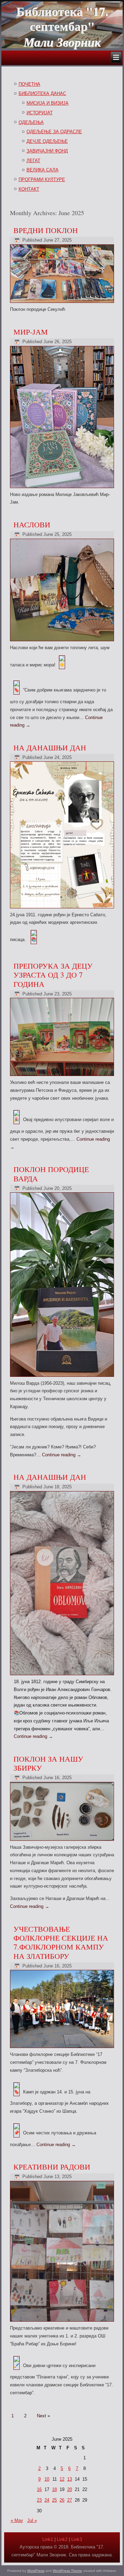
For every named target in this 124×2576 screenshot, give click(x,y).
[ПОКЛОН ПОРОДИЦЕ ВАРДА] (63, 1377)
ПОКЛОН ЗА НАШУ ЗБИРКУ (48, 1763)
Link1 (48, 2539)
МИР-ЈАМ (31, 332)
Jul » (32, 2520)
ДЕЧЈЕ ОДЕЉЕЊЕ (47, 141)
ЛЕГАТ (33, 161)
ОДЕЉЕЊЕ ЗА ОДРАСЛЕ (54, 132)
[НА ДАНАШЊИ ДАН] (63, 909)
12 (62, 2479)
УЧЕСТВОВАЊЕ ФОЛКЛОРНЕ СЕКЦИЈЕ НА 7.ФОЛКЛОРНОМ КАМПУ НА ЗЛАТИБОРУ (61, 1942)
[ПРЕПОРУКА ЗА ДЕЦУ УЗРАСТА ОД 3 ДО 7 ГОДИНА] (63, 1076)
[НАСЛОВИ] (63, 641)
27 (70, 2500)
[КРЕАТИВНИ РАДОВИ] (63, 2322)
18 (54, 2489)
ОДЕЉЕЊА (31, 122)
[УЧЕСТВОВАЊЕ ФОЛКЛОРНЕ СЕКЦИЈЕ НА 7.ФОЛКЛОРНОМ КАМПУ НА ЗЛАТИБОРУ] (63, 2048)
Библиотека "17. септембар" (62, 18)
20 (70, 2489)
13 (70, 2479)
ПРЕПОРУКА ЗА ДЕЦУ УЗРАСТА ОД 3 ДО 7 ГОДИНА (53, 975)
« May (17, 2520)
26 (62, 2500)
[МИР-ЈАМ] (63, 488)
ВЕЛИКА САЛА (43, 170)
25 (54, 2500)
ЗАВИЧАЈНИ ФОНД (47, 151)
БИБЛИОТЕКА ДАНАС (42, 93)
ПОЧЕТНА (29, 84)
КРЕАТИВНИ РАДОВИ (52, 2167)
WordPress (36, 2571)
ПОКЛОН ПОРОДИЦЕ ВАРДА (51, 1174)
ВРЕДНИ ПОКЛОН (46, 230)
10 (47, 2479)
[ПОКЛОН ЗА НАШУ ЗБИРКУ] (63, 1841)
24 (47, 2500)
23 (39, 2500)
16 (39, 2489)
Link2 (62, 2539)
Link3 (77, 2539)
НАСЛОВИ (32, 524)
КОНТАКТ (29, 189)
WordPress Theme (67, 2571)
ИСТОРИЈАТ (40, 113)
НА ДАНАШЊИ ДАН (50, 747)
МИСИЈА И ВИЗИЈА (48, 103)
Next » (43, 2416)
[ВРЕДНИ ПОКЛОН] (63, 303)
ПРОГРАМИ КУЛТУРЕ (42, 180)
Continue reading (62, 1455)
